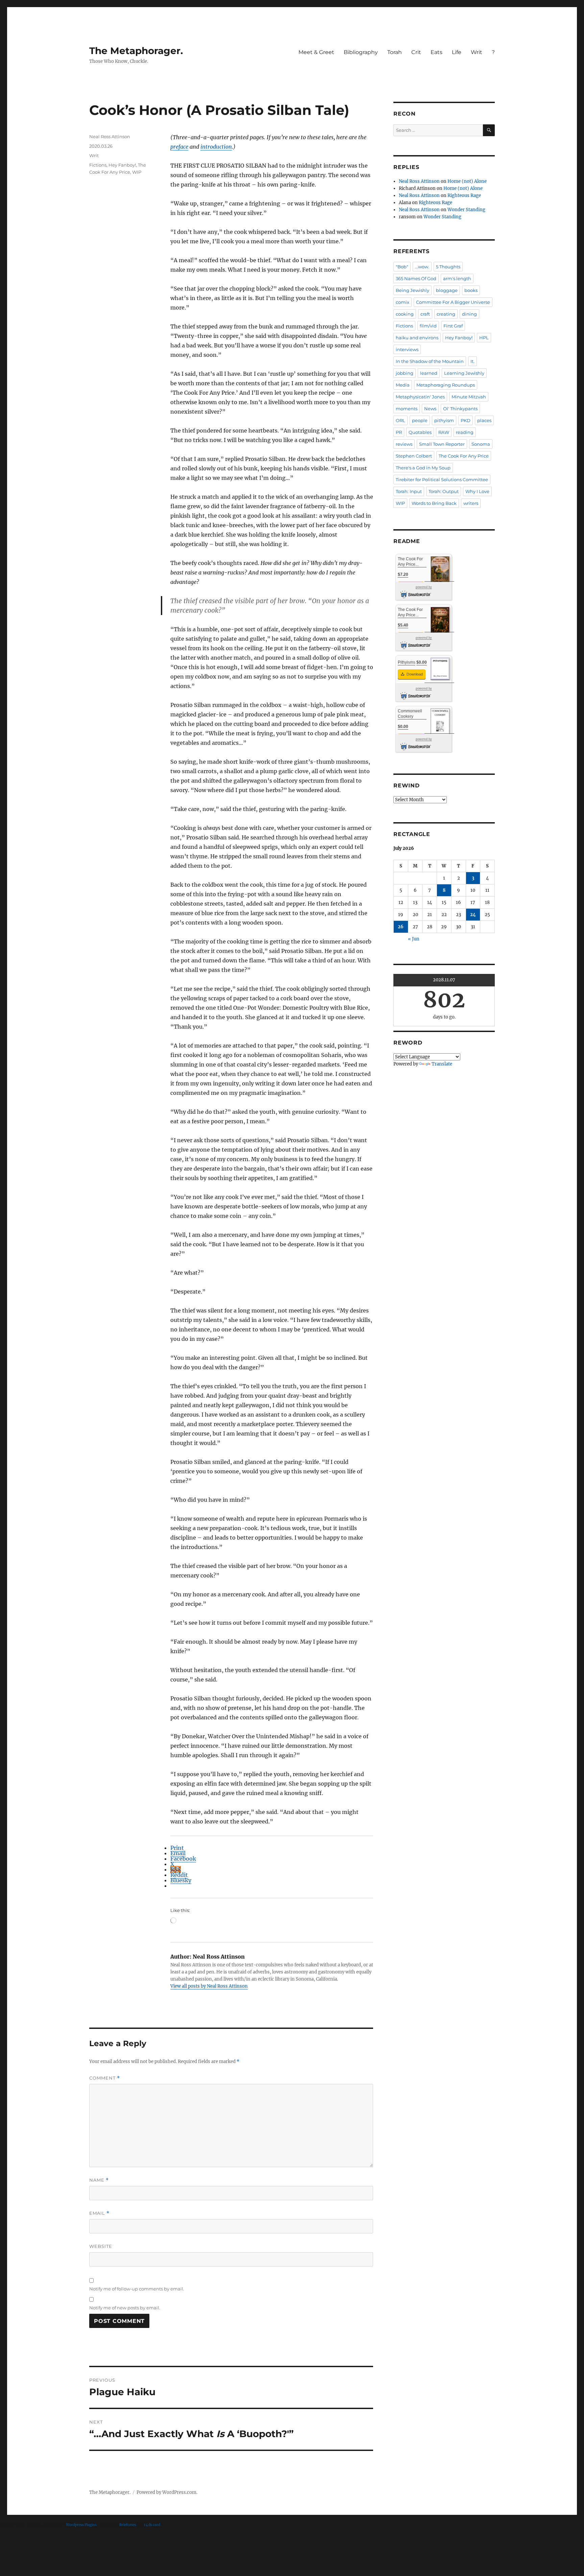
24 (473, 915)
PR (399, 432)
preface (179, 147)
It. (472, 361)
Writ (477, 52)
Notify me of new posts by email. (125, 2308)
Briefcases (128, 2525)
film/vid (428, 326)
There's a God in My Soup (423, 468)
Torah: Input (409, 491)
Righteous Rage (464, 195)
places (484, 420)
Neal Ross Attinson (110, 137)
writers (471, 503)
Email (99, 2213)
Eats (436, 52)
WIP (137, 172)
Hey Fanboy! (122, 165)
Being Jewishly (412, 290)
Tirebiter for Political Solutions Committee (442, 480)
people (420, 420)
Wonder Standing (466, 210)
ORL (400, 420)
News (430, 409)
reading (465, 432)
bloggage (447, 290)
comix (403, 302)
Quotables (420, 432)
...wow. (422, 267)
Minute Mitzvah (469, 397)
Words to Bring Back (434, 503)
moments (407, 409)
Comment (105, 2078)
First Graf (453, 326)
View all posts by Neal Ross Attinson (209, 1986)
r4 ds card (152, 2525)
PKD (466, 420)
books (471, 290)
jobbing (405, 373)
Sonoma (481, 444)
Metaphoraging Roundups (446, 385)
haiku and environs (417, 338)
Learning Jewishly (464, 373)
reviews (404, 444)
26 (401, 927)
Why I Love (477, 491)
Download (414, 674)
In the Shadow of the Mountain (430, 361)
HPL (484, 338)
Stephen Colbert (414, 456)
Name (99, 2180)
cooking (405, 314)
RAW (444, 432)
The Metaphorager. (136, 51)
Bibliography (361, 52)
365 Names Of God (416, 278)
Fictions (98, 165)
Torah (395, 52)
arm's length (457, 278)
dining (469, 314)
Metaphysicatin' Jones (420, 397)
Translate (442, 1064)
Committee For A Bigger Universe (453, 302)
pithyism (444, 420)
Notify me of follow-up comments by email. (137, 2289)
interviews (407, 349)
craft (425, 314)
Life (457, 52)
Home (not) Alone (467, 181)
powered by (424, 587)
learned (429, 373)
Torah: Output (444, 491)
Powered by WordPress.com (166, 2492)
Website (101, 2246)
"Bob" (402, 267)
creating (446, 314)
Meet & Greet (316, 52)
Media (403, 385)
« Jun (414, 939)
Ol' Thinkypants (460, 409)
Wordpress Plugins (81, 2525)
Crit (416, 52)
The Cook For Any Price (464, 456)
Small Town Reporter (442, 444)
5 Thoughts (448, 267)
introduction (216, 147)
